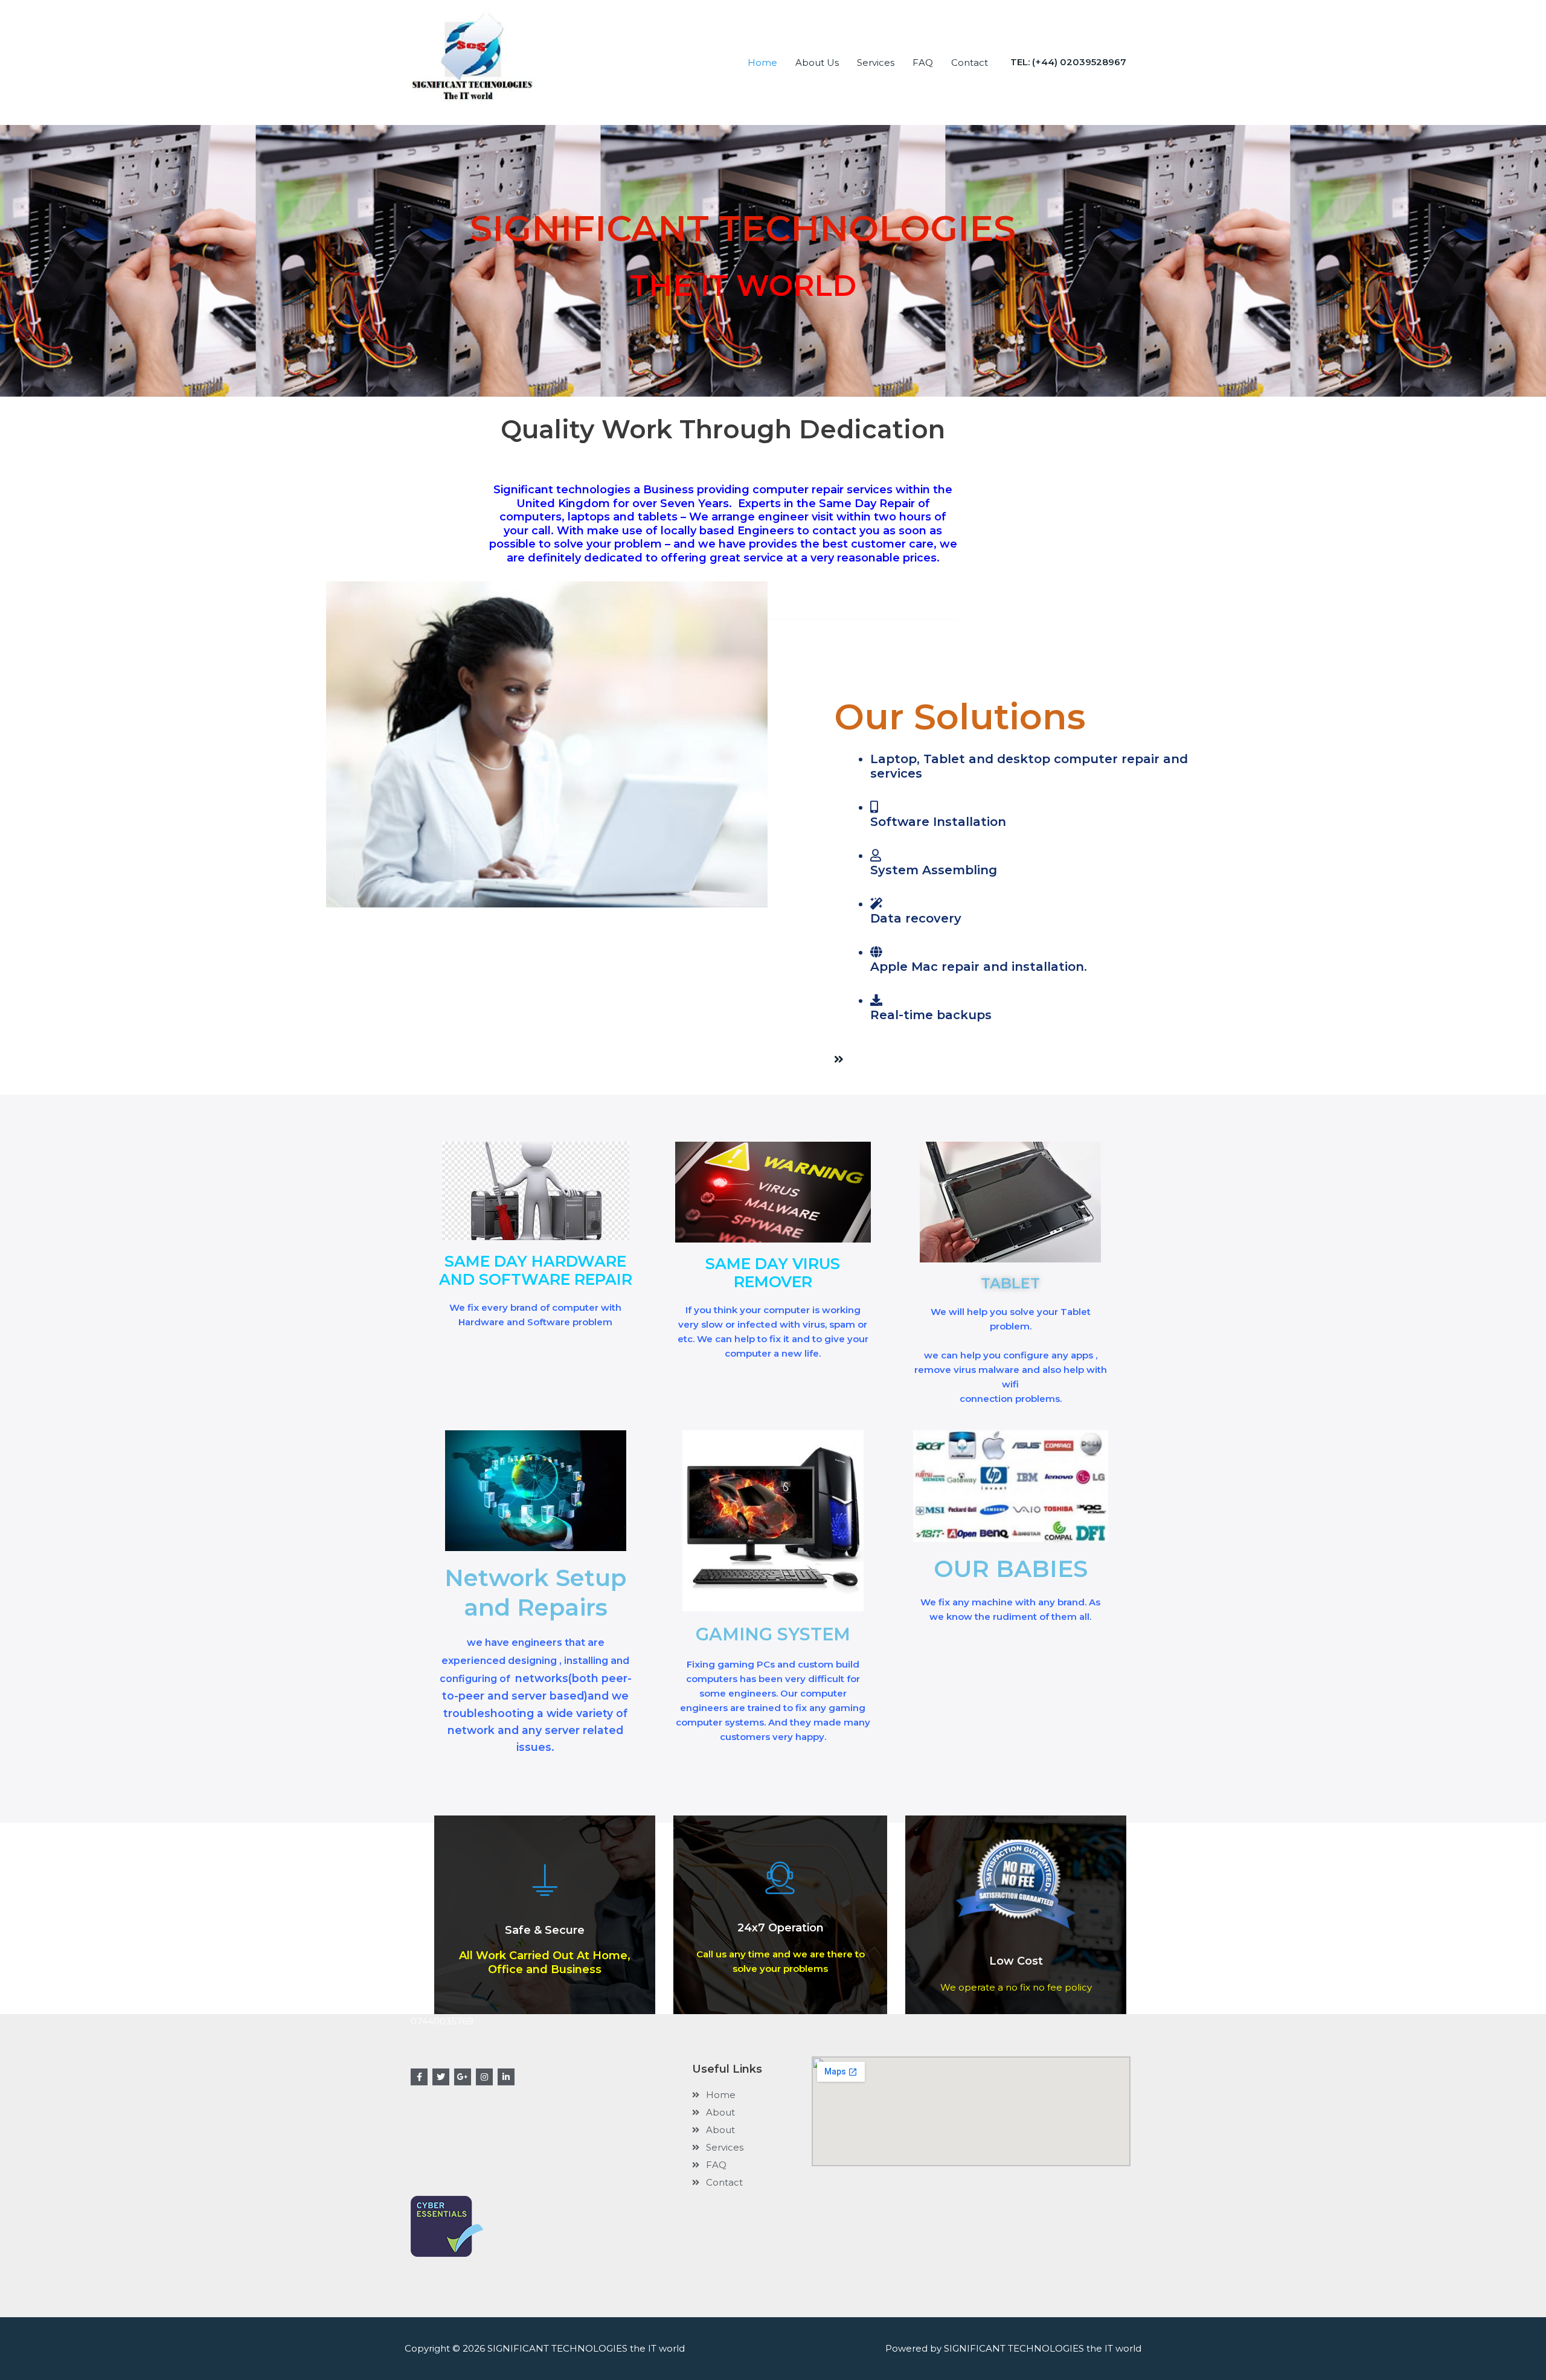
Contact (970, 62)
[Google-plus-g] (463, 2077)
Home (762, 62)
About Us (817, 62)
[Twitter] (441, 2077)
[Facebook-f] (419, 2077)
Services (876, 62)
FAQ (923, 62)
